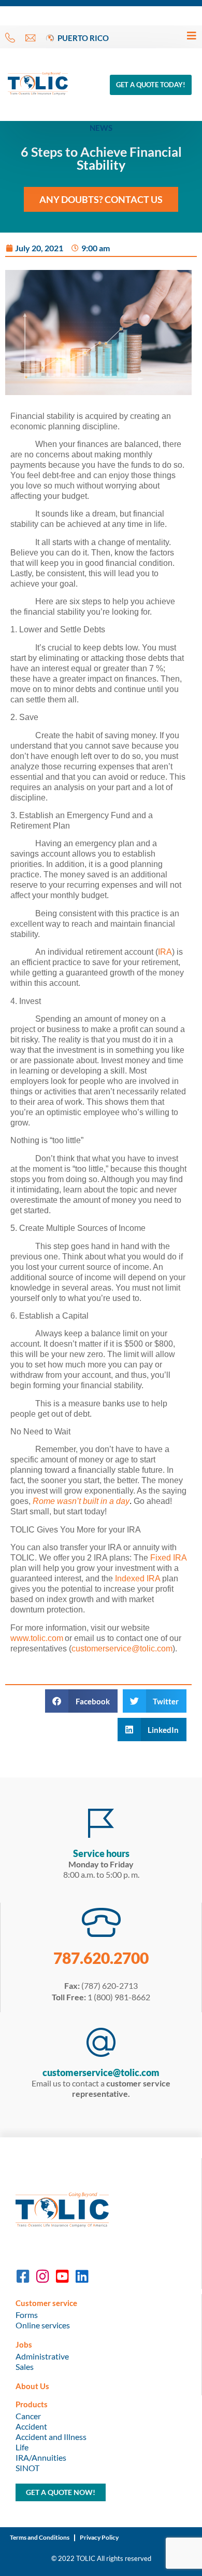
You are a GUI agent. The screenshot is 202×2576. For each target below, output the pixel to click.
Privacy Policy (99, 2537)
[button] (81, 1701)
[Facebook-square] (23, 2276)
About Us (32, 2386)
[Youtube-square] (62, 2276)
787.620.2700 (101, 1958)
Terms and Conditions (40, 2537)
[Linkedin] (82, 2276)
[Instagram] (42, 2276)
